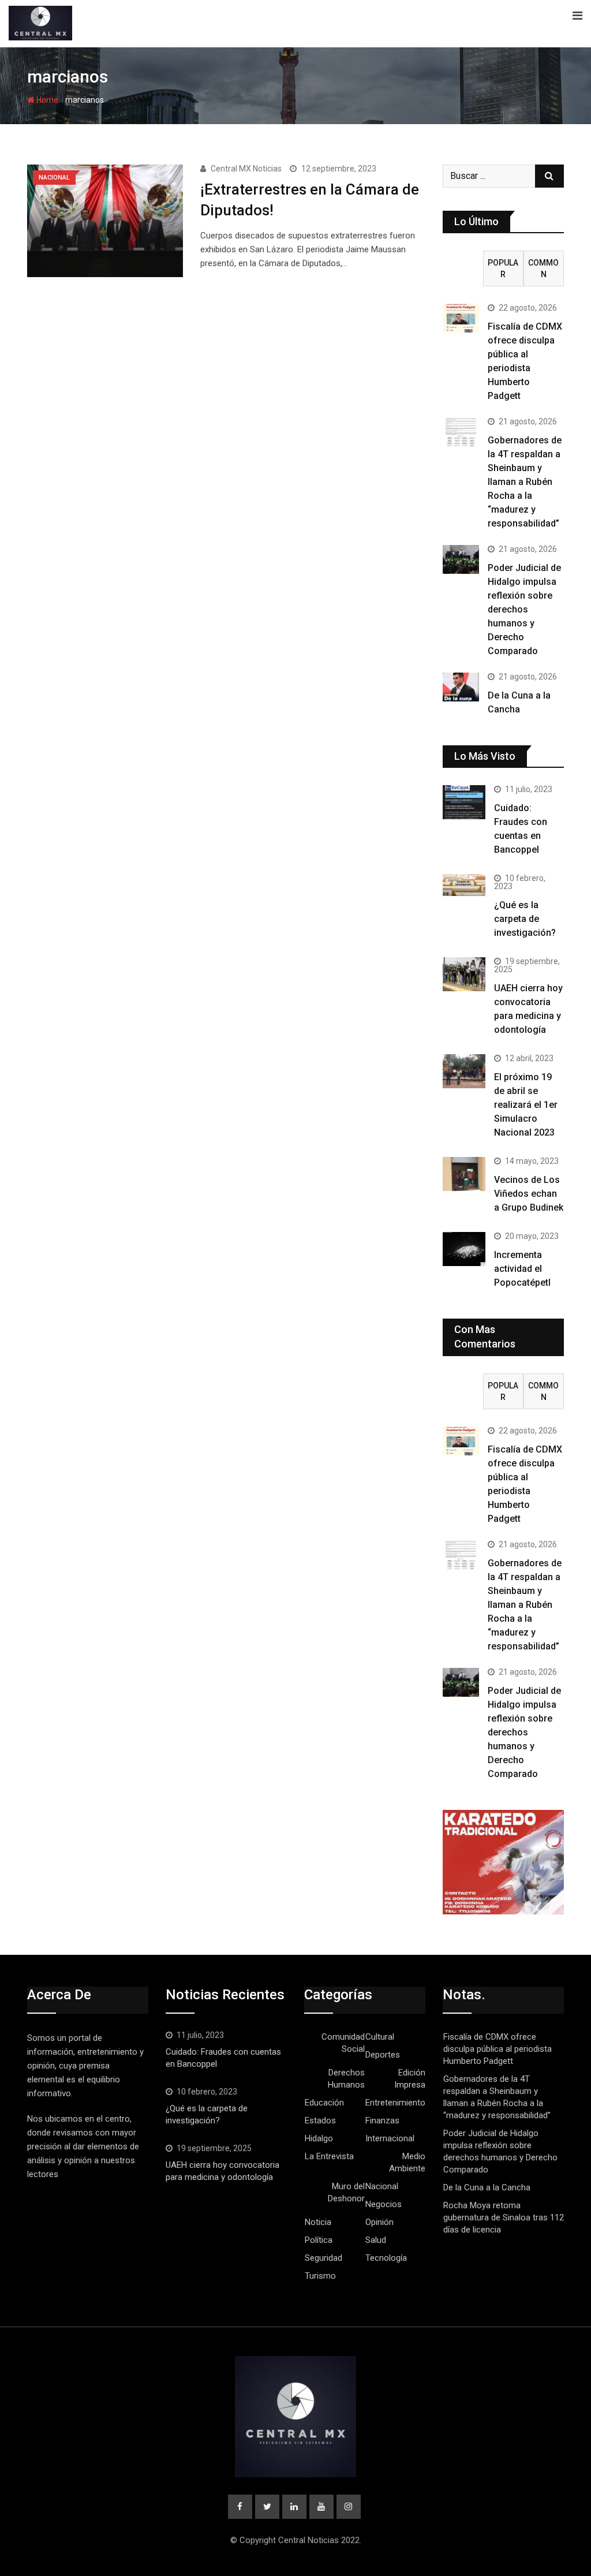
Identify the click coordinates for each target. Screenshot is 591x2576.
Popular (503, 268)
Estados (320, 2120)
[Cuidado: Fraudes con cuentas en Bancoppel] (464, 802)
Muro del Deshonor (346, 2192)
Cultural (380, 2037)
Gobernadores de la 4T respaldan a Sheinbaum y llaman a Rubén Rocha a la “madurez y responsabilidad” (525, 482)
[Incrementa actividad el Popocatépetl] (464, 1249)
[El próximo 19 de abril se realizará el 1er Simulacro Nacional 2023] (464, 1071)
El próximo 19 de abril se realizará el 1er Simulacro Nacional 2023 (526, 1105)
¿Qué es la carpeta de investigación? (525, 919)
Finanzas (382, 2120)
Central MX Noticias (246, 169)
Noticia (318, 2222)
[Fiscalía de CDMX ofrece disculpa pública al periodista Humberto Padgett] (461, 318)
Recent (463, 263)
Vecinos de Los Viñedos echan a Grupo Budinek (529, 1194)
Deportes (383, 2055)
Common (543, 268)
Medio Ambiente (407, 2162)
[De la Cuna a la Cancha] (461, 687)
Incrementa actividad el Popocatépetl (522, 1269)
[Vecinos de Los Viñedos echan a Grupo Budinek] (464, 1174)
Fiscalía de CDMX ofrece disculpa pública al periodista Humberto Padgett (498, 2049)
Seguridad (323, 2258)
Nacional (382, 2186)
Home (46, 100)
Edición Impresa (410, 2079)
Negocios (384, 2204)
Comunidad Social (343, 2043)
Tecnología (386, 2258)
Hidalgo (319, 2138)
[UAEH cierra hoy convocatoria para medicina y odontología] (464, 974)
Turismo (320, 2276)
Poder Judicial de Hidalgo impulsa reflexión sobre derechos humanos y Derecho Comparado (524, 609)
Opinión (379, 2222)
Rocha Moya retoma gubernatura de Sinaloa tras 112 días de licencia (504, 2217)
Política (319, 2240)
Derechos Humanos (346, 2079)
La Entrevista (329, 2156)
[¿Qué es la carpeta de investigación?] (464, 885)
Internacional (390, 2138)
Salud (376, 2240)
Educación (324, 2103)
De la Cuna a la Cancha (487, 2187)
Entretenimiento (395, 2103)
